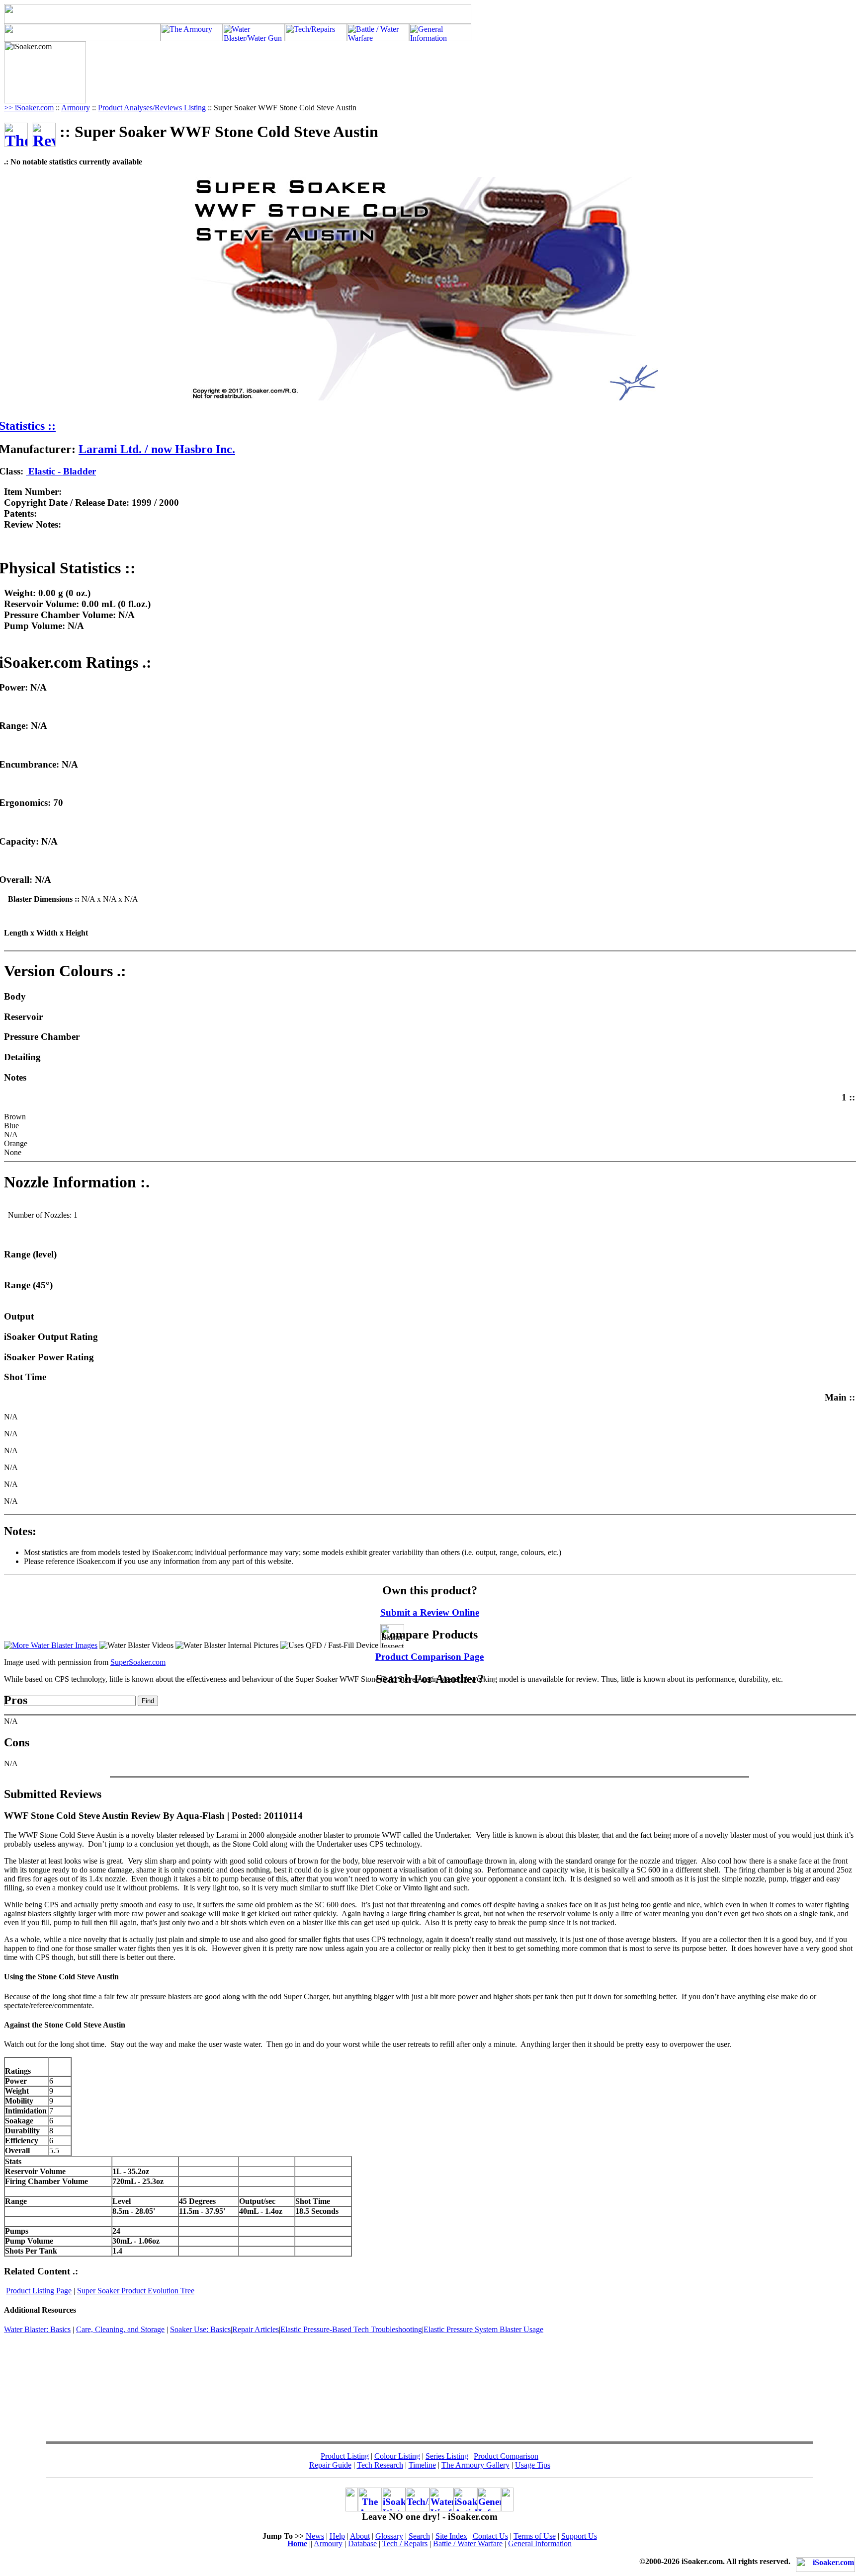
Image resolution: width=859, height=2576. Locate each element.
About (360, 2536)
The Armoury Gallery (475, 2465)
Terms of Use (535, 2536)
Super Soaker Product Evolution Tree (136, 2291)
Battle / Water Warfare (468, 2543)
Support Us (579, 2536)
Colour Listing (397, 2456)
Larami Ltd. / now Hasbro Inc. (157, 449)
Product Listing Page (39, 2291)
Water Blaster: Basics (37, 2329)
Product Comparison (506, 2456)
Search (419, 2536)
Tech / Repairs (405, 2543)
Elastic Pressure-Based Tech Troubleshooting (351, 2329)
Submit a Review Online (430, 1612)
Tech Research (380, 2465)
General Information (540, 2543)
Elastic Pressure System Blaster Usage (483, 2329)
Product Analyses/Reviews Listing (152, 108)
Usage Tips (533, 2465)
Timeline (422, 2465)
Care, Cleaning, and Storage (120, 2329)
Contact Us (490, 2536)
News (315, 2536)
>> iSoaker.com (29, 108)
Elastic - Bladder (61, 471)
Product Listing (345, 2456)
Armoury (76, 108)
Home (297, 2543)
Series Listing (447, 2456)
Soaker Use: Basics (200, 2329)
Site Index (451, 2536)
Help (337, 2536)
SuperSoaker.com (138, 1662)
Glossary (389, 2536)
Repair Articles (256, 2329)
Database (362, 2543)
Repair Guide (330, 2465)
